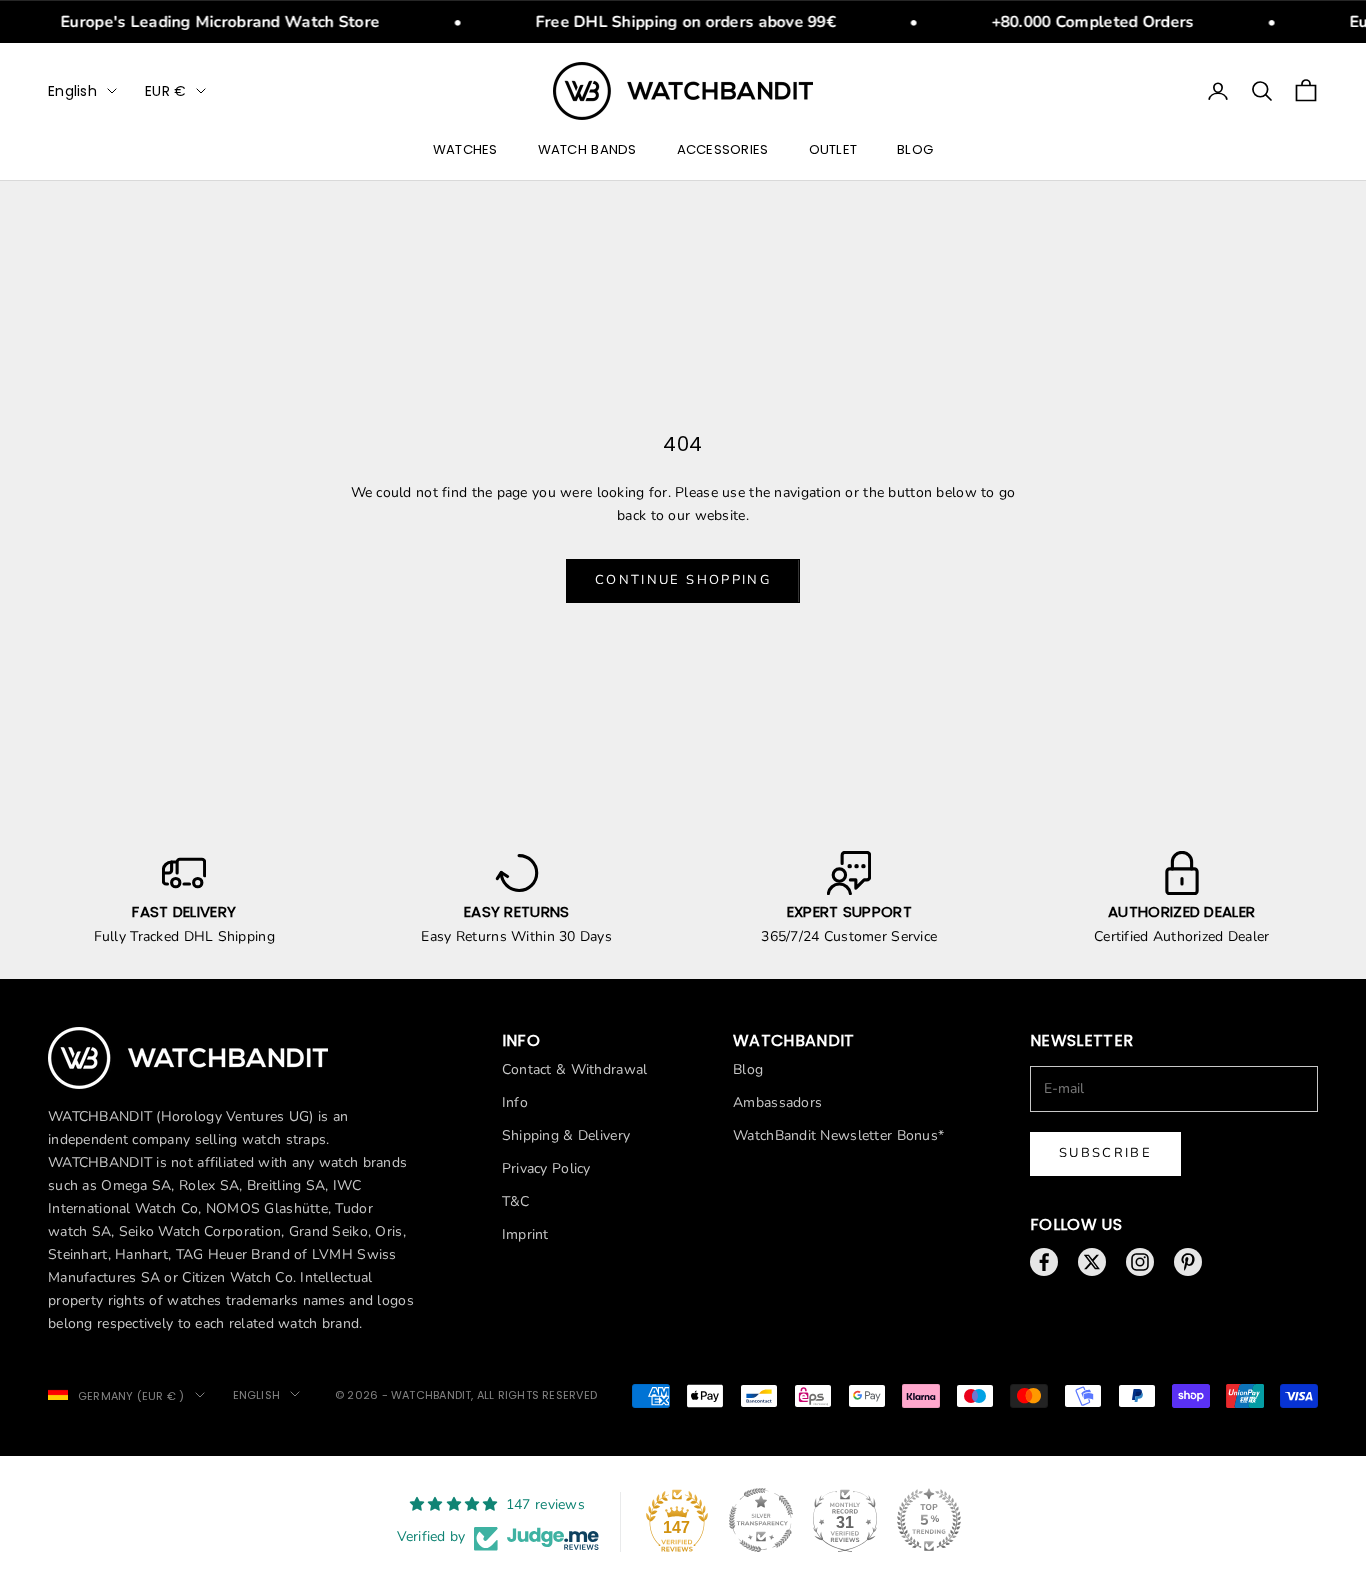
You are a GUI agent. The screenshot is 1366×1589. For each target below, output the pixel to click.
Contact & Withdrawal (575, 1069)
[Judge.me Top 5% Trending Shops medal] (929, 1520)
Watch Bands (587, 149)
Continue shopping (683, 580)
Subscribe (1105, 1153)
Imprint (525, 1234)
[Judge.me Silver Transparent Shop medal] (761, 1520)
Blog (915, 149)
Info (515, 1102)
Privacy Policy (546, 1168)
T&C (516, 1201)
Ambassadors (777, 1102)
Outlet (833, 149)
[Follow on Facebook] (1044, 1262)
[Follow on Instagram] (1140, 1262)
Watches (465, 149)
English (72, 91)
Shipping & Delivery (566, 1135)
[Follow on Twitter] (1092, 1262)
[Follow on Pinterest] (1188, 1262)
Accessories (723, 149)
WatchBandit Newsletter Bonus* (838, 1135)
